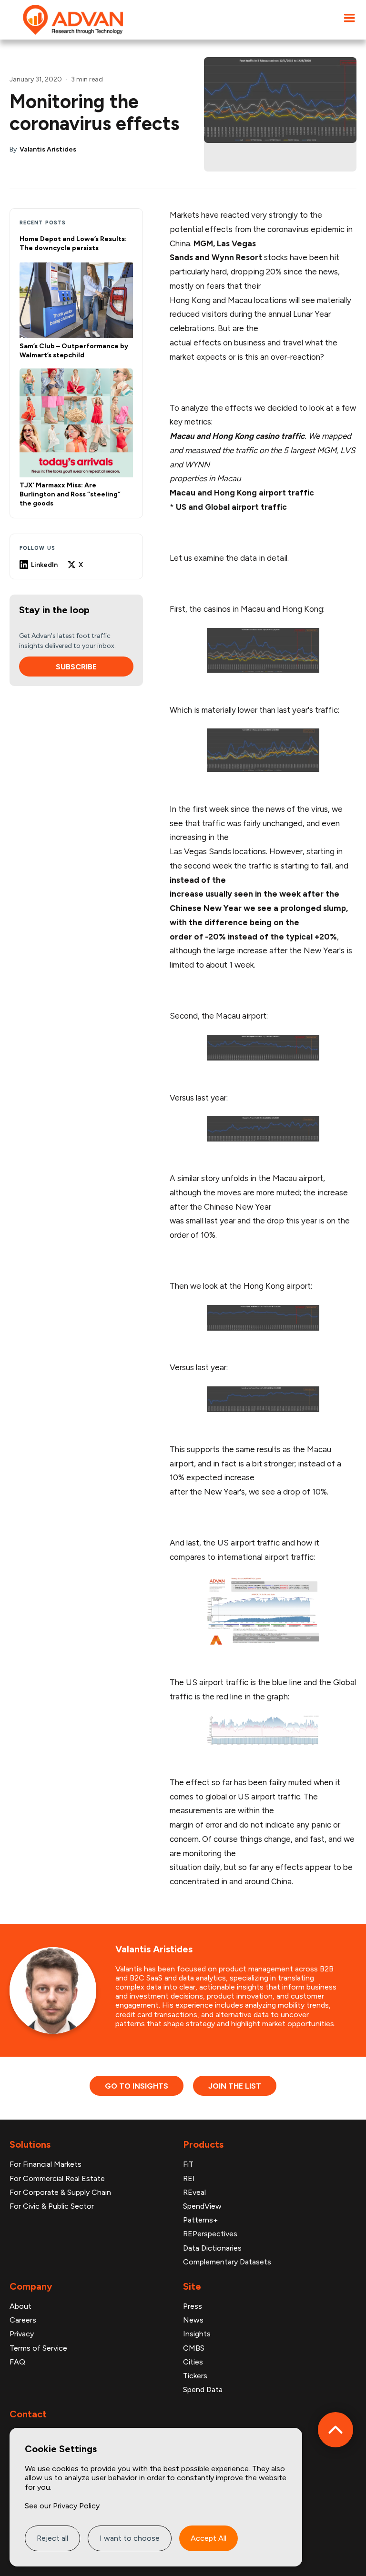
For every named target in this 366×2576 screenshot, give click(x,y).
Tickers (195, 2376)
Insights (197, 2334)
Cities (193, 2362)
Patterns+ (200, 2220)
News (193, 2320)
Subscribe (76, 667)
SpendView (202, 2206)
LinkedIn (44, 565)
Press (193, 2306)
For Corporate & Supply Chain (60, 2192)
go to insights (137, 2086)
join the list (235, 2086)
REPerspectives (210, 2234)
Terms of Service (38, 2348)
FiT (188, 2164)
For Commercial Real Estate (57, 2178)
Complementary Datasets (227, 2262)
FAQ (17, 2362)
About (20, 2306)
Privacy (22, 2334)
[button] (349, 18)
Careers (23, 2320)
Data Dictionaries (212, 2248)
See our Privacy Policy (62, 2506)
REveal (194, 2192)
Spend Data (203, 2389)
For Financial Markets (46, 2164)
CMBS (194, 2348)
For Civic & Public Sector (52, 2206)
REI (189, 2178)
